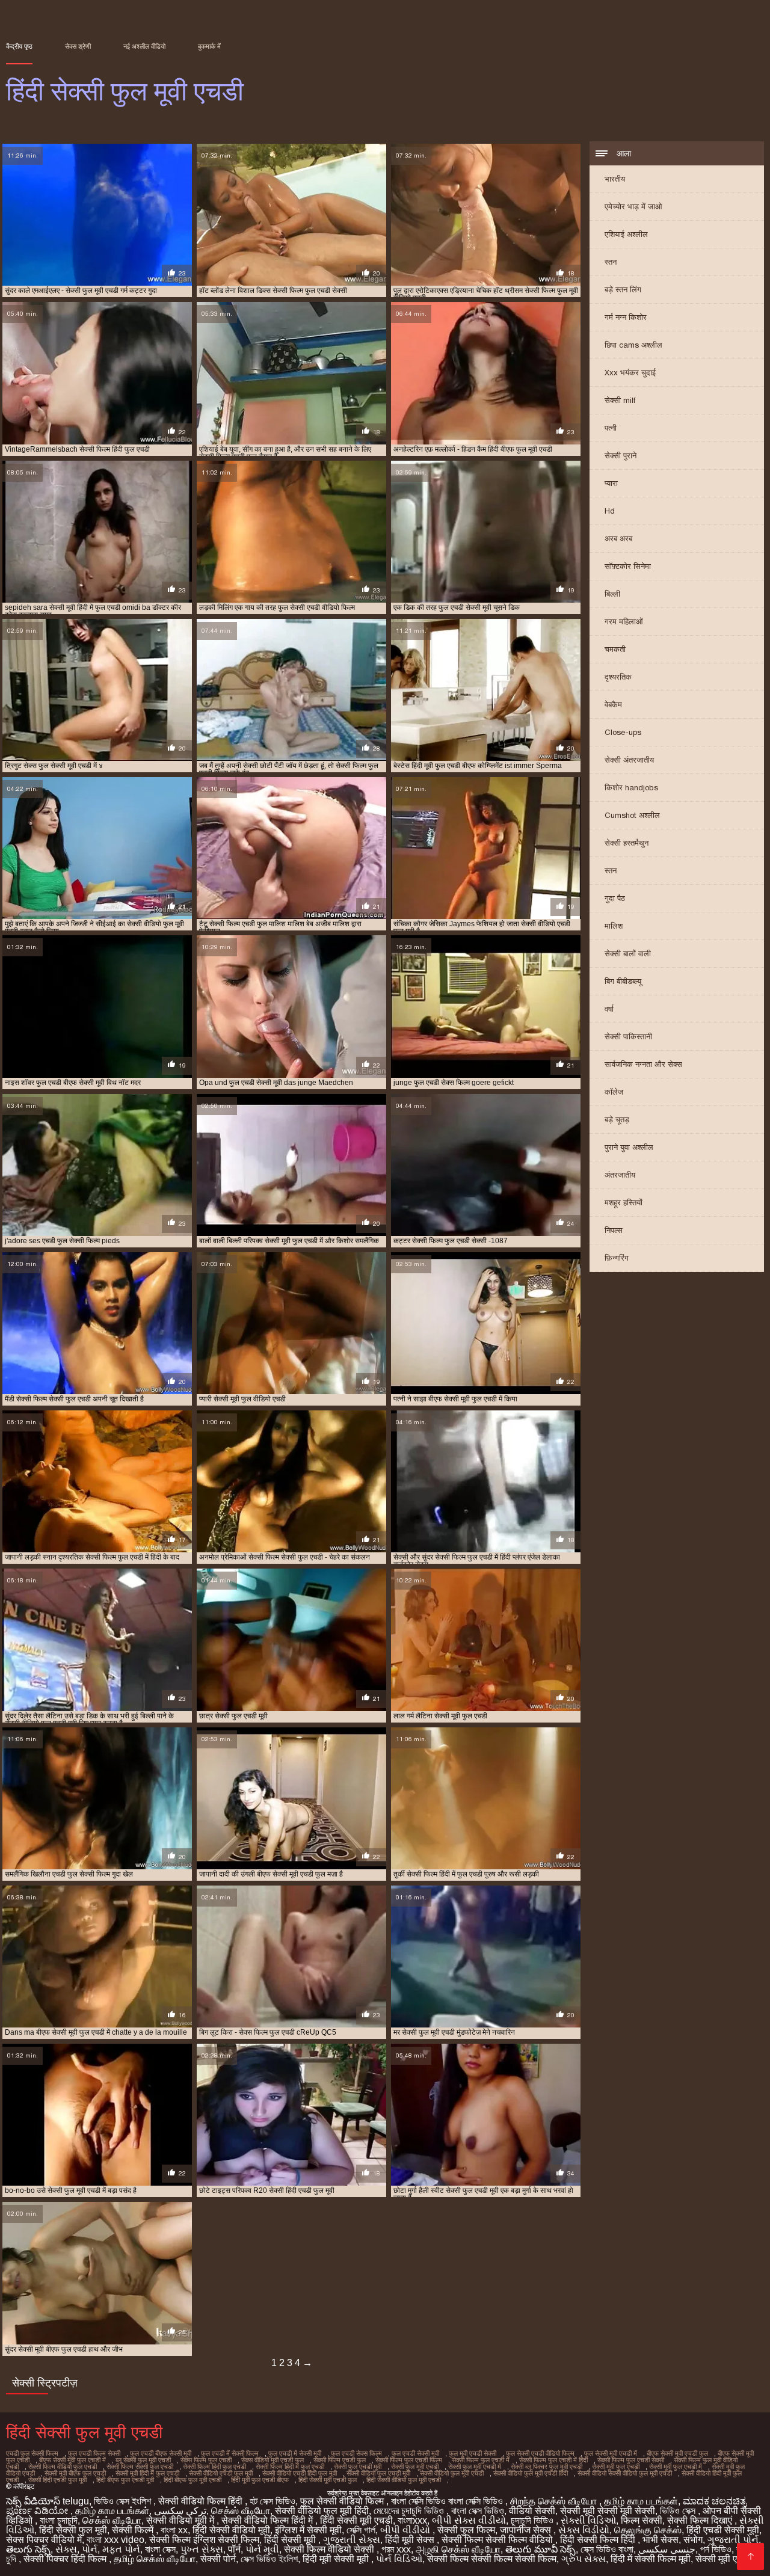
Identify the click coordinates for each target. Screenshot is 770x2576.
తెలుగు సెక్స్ (28, 2549)
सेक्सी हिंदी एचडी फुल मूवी (57, 2480)
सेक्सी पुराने (621, 456)
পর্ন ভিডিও (716, 2549)
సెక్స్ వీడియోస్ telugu (48, 2501)
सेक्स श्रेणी (78, 46)
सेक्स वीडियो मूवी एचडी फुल (273, 2460)
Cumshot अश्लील (632, 815)
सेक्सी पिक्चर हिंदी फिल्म (66, 2559)
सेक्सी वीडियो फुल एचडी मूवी (378, 2473)
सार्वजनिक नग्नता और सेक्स (643, 1064)
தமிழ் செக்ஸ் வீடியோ (155, 2559)
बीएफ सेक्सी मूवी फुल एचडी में (72, 2460)
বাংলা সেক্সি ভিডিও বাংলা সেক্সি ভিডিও (448, 2501)
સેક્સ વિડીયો (584, 2530)
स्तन (611, 262)
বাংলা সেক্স (160, 2549)
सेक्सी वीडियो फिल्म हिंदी (202, 2501)
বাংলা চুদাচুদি (59, 2520)
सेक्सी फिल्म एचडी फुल (340, 2460)
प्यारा (611, 483)
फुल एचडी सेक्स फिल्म (356, 2453)
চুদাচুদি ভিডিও (533, 2520)
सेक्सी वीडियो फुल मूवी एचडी (452, 2473)
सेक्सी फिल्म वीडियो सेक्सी (330, 2549)
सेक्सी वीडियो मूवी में (181, 2520)
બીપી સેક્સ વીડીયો (469, 2520)
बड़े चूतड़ (617, 1120)
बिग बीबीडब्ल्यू (623, 981)
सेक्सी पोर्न (218, 2559)
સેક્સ (66, 2549)
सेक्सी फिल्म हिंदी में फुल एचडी (290, 2467)
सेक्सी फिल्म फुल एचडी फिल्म (409, 2460)
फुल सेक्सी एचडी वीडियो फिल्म (540, 2453)
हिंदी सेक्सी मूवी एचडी (356, 2520)
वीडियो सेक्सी (532, 2511)
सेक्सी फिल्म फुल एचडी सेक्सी (631, 2460)
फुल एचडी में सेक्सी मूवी (295, 2453)
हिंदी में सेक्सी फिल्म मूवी (651, 2559)
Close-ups (623, 732)
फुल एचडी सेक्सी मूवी (415, 2453)
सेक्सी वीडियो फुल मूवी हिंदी (322, 2511)
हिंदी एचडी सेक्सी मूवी (723, 2530)
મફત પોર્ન (121, 2549)
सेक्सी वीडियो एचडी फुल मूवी (221, 2473)
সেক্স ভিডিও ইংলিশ (269, 2559)
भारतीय (615, 179)
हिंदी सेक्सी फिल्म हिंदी (599, 2540)
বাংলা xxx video (115, 2540)
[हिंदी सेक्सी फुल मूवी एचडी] (750, 2556)
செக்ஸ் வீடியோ (241, 2511)
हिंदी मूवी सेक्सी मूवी (337, 2559)
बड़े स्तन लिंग (623, 290)
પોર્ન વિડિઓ (399, 2559)
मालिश (614, 926)
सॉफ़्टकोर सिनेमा (628, 566)
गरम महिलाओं (624, 622)
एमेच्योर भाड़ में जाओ (633, 207)
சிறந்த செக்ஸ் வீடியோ (555, 2501)
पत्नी (611, 428)
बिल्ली (612, 594)
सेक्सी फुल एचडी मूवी (358, 2467)
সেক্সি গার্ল (361, 2530)
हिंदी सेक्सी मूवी (291, 2540)
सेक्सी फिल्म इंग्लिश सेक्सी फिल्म (204, 2540)
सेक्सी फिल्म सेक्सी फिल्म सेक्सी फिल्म (492, 2559)
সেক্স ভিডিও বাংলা (607, 2549)
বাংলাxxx (412, 2520)
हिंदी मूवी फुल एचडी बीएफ (260, 2480)
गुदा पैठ (615, 898)
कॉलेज (614, 1092)
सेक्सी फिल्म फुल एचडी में (481, 2460)
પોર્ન (90, 2549)
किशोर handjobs (631, 788)
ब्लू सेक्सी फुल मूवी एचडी (143, 2460)
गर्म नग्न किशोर (626, 317)
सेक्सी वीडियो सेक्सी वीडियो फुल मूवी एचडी (625, 2473)
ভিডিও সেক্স (679, 2511)
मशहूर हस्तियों (624, 1203)
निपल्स (614, 1230)
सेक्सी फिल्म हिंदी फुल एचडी (214, 2467)
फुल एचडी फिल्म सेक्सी (94, 2453)
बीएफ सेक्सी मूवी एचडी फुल (677, 2453)
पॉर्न (234, 2549)
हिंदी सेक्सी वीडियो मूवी (231, 2530)
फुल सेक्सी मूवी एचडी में (611, 2453)
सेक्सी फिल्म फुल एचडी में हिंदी (553, 2460)
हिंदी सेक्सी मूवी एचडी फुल (328, 2480)
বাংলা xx (174, 2530)
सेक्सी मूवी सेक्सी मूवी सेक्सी (608, 2511)
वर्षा (609, 1009)
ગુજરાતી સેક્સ (352, 2540)
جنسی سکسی (667, 2549)
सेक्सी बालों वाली (628, 954)
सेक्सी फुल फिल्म (466, 2530)
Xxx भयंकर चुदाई (630, 373)
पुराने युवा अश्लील (629, 1147)
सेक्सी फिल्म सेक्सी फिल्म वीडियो (498, 2540)
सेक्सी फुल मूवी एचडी (415, 2467)
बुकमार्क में (209, 46)
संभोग (693, 2540)
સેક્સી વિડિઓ (588, 2520)
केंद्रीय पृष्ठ (19, 46)
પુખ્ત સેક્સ (202, 2549)
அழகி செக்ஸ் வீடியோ (458, 2549)
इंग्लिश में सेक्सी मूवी (308, 2530)
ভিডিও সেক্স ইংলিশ (124, 2501)
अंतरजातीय (620, 1175)
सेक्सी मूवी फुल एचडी (616, 2467)
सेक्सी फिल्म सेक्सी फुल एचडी (140, 2467)
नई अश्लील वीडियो (144, 46)
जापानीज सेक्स (527, 2530)
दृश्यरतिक (618, 677)
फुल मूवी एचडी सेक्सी (473, 2453)
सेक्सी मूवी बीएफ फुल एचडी (75, 2473)
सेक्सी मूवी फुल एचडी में (676, 2467)
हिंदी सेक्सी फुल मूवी (73, 2530)
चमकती (615, 649)
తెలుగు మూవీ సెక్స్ (541, 2549)
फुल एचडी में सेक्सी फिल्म (230, 2453)
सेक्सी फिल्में (134, 2530)
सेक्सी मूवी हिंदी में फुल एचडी (147, 2473)
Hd (610, 511)
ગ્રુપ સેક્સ (584, 2559)
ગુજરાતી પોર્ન (733, 2540)
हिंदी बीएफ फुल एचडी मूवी (125, 2480)
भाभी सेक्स (661, 2540)
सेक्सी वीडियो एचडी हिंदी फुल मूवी (300, 2473)
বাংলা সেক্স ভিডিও (478, 2511)
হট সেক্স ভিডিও (273, 2501)
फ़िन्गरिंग (617, 1258)
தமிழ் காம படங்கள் (641, 2501)
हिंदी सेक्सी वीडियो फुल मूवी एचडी (404, 2480)
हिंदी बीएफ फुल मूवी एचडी (192, 2480)
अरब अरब (618, 539)
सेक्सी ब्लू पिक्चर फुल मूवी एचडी (547, 2467)
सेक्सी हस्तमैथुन (627, 843)
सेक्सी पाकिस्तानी (628, 1037)
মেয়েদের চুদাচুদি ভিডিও (410, 2511)
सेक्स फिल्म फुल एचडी (206, 2460)
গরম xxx (396, 2549)
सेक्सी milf (620, 400)
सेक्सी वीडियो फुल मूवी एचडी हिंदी (531, 2473)
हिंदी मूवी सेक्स (411, 2540)
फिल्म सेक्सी (642, 2520)
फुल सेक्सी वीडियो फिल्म (343, 2501)
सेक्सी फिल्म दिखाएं (701, 2520)
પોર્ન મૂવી (262, 2549)
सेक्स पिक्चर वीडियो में (44, 2540)
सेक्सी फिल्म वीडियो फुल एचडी (63, 2467)
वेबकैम (613, 705)
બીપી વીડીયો (406, 2530)
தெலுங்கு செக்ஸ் (648, 2530)
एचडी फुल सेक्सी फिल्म (32, 2453)
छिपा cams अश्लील (633, 345)
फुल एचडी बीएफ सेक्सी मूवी (161, 2453)
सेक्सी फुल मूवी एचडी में (475, 2467)
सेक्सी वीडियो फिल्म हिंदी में (268, 2520)
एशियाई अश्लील (626, 234)
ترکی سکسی (180, 2511)
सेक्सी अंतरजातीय (629, 760)
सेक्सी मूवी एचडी (725, 2559)
